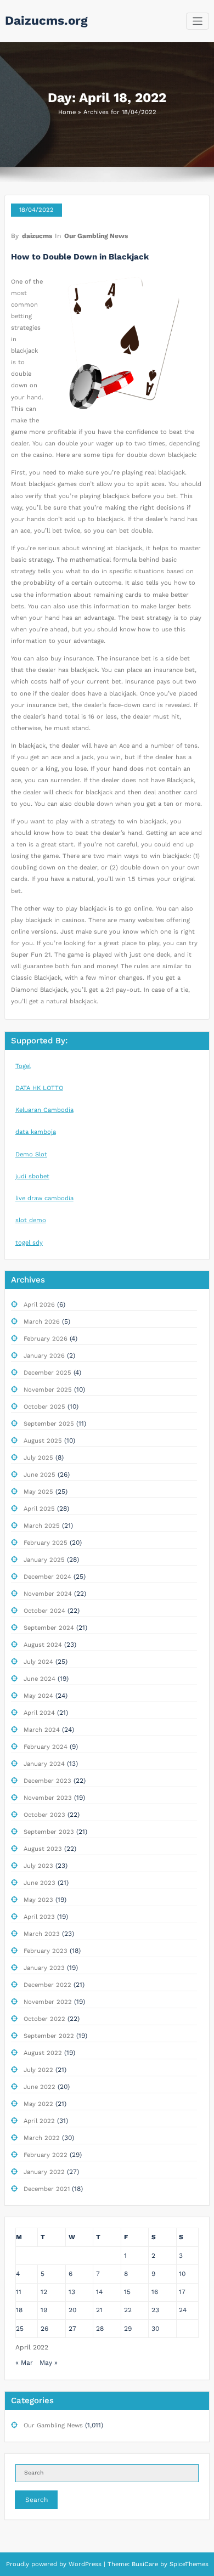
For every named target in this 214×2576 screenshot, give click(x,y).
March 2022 (42, 2138)
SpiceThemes (188, 2564)
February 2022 (46, 2155)
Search (36, 2500)
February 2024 (46, 1747)
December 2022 (47, 1985)
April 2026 (39, 1305)
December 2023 (47, 1781)
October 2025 (44, 1407)
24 (183, 2310)
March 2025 (42, 1526)
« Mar (24, 2363)
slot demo (31, 1220)
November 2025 (48, 1390)
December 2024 (47, 1577)
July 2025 (38, 1458)
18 (19, 2310)
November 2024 (48, 1594)
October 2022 (44, 2019)
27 (72, 2329)
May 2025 (38, 1492)
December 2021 (47, 2189)
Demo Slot (31, 1154)
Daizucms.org (46, 20)
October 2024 (44, 1611)
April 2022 (39, 2121)
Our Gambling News (96, 236)
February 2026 (46, 1339)
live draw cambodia (44, 1198)
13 (72, 2292)
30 (155, 2329)
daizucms (37, 236)
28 (100, 2329)
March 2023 (42, 1934)
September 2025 (49, 1424)
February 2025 (46, 1543)
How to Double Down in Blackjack (80, 257)
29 (128, 2329)
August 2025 (43, 1441)
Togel (23, 1066)
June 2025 (40, 1475)
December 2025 (47, 1373)
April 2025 (39, 1509)
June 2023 (40, 1883)
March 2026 (42, 1322)
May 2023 (38, 1900)
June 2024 (40, 1679)
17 (182, 2292)
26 (44, 2329)
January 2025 (44, 1560)
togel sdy (29, 1243)
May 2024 (38, 1696)
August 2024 (43, 1645)
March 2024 (42, 1730)
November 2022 (48, 2002)
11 (19, 2292)
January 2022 (44, 2172)
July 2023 (38, 1866)
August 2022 (43, 2053)
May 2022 (38, 2104)
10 (182, 2274)
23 (155, 2310)
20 (72, 2310)
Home (67, 112)
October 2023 (44, 1815)
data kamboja (36, 1132)
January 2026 (44, 1356)
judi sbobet (32, 1176)
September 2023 (49, 1832)
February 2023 (46, 1951)
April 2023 (39, 1917)
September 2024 (49, 1628)
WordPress (85, 2564)
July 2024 (38, 1662)
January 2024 (44, 1764)
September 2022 (49, 2036)
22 (128, 2310)
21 (99, 2310)
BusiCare (146, 2564)
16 (155, 2292)
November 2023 (48, 1798)
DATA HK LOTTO (39, 1088)
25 (20, 2329)
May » (49, 2363)
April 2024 (39, 1713)
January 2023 (44, 1968)
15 (127, 2292)
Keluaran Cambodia (44, 1110)
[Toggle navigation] (198, 21)
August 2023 (43, 1849)
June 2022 (40, 2087)
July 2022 (38, 2070)
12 (44, 2292)
